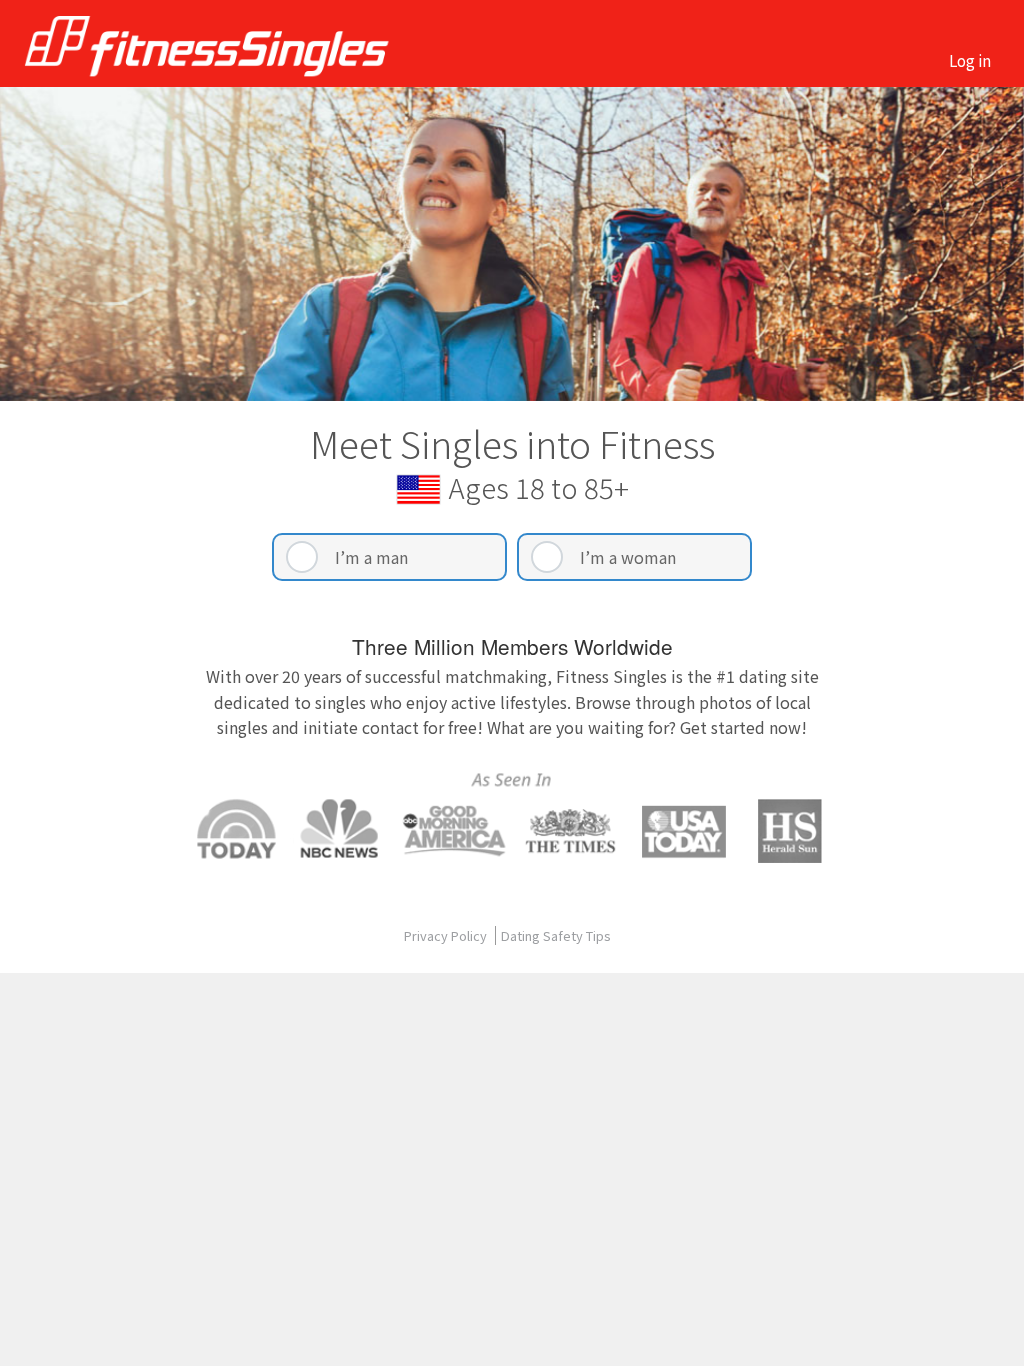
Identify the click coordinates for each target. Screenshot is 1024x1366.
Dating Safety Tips (556, 935)
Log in (970, 60)
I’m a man (371, 557)
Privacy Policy (447, 935)
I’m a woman (628, 557)
